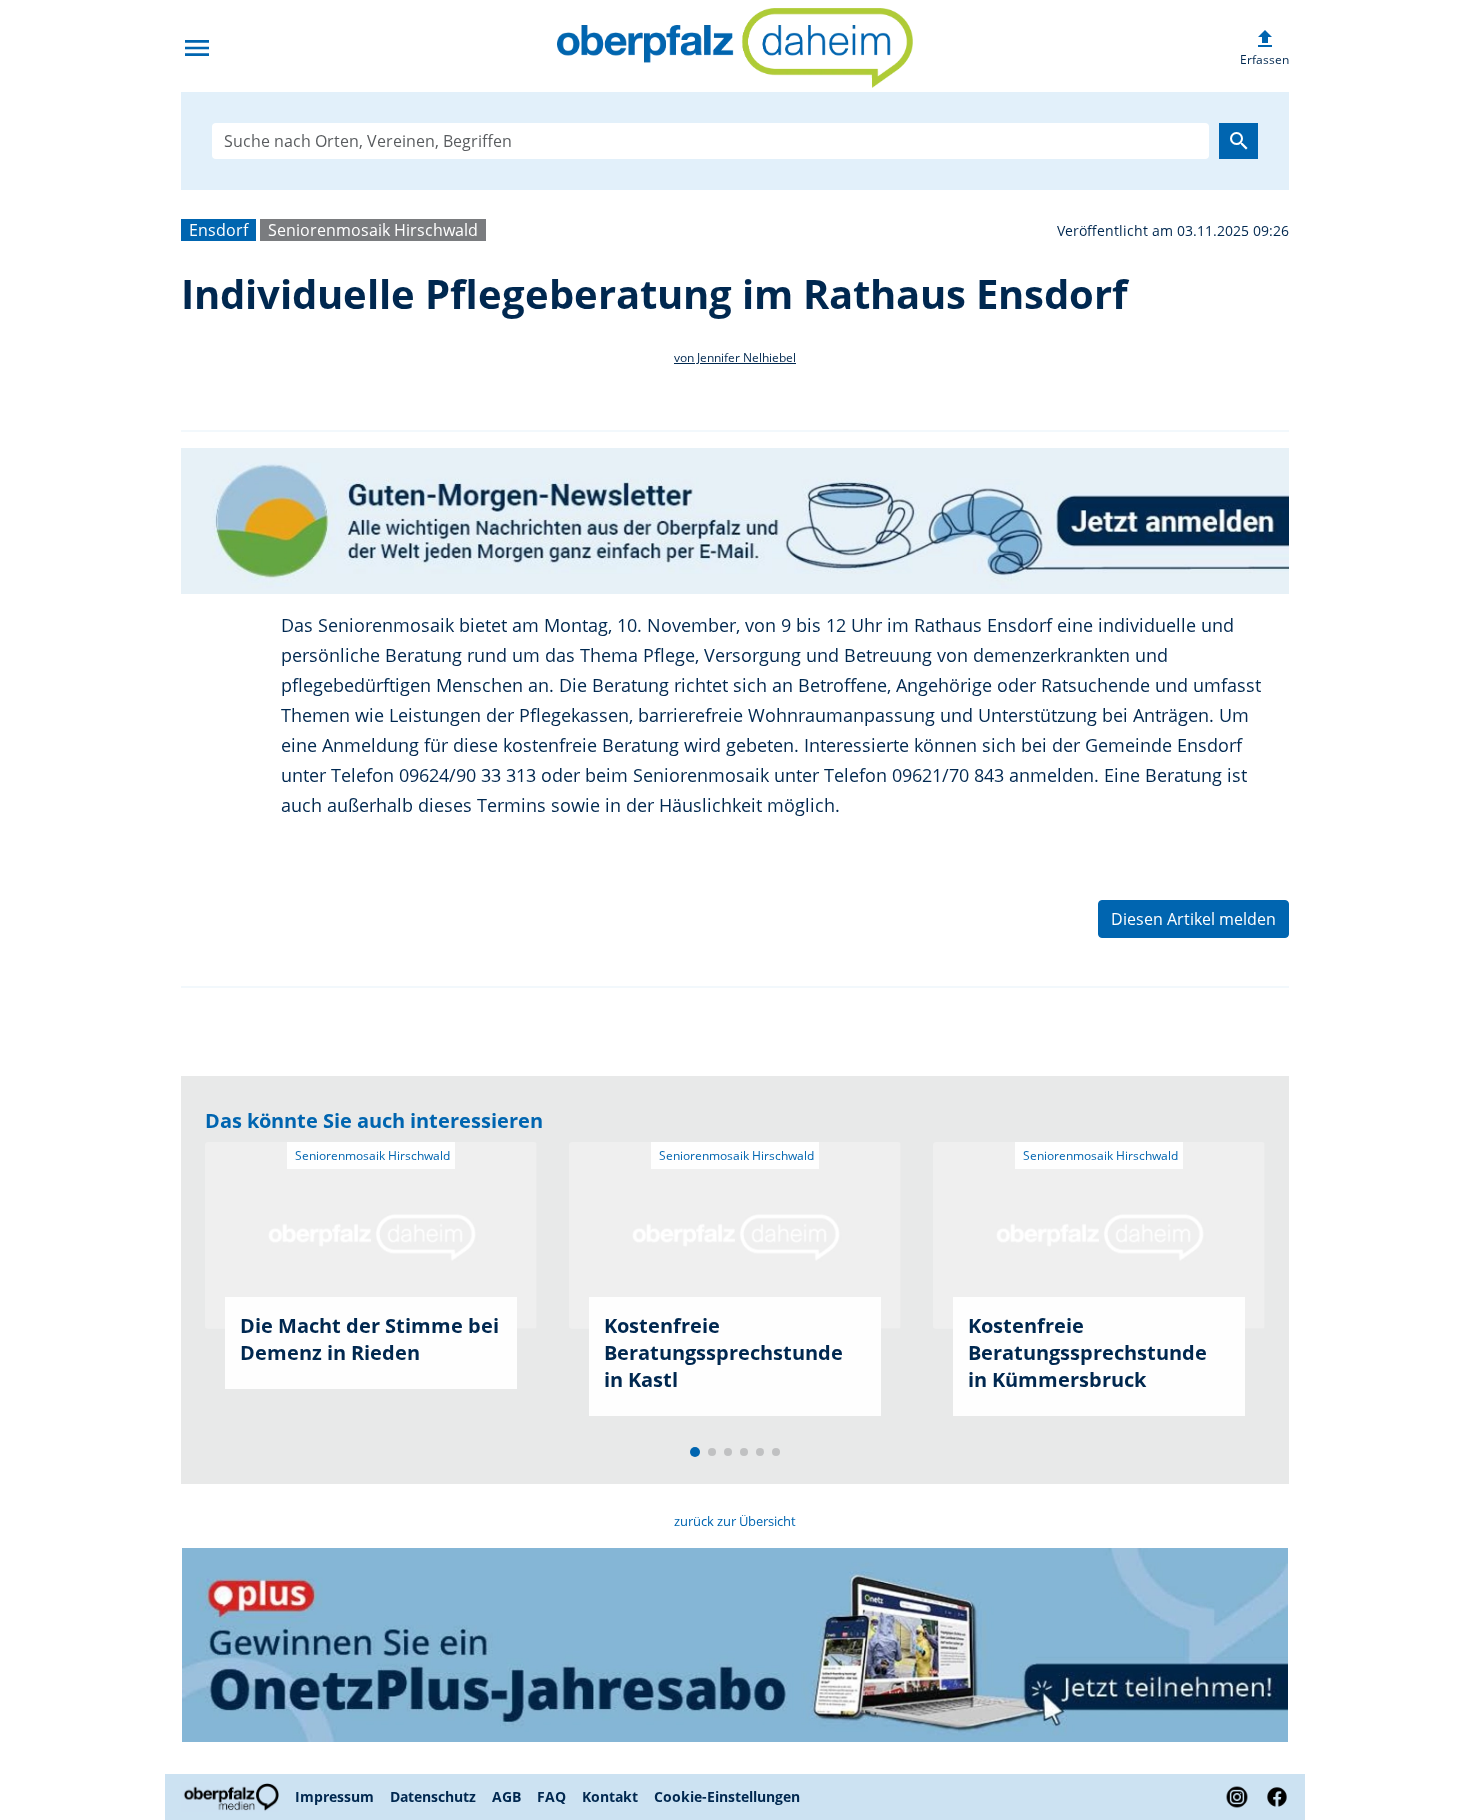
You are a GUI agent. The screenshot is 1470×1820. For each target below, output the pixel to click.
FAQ (551, 1796)
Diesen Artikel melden (1193, 919)
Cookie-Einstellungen (727, 1796)
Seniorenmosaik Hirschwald (373, 230)
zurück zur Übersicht (735, 1521)
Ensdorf (218, 230)
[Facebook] (1273, 1797)
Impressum (334, 1796)
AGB (506, 1796)
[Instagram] (1237, 1797)
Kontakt (610, 1796)
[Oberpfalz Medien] (234, 1797)
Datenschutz (433, 1796)
